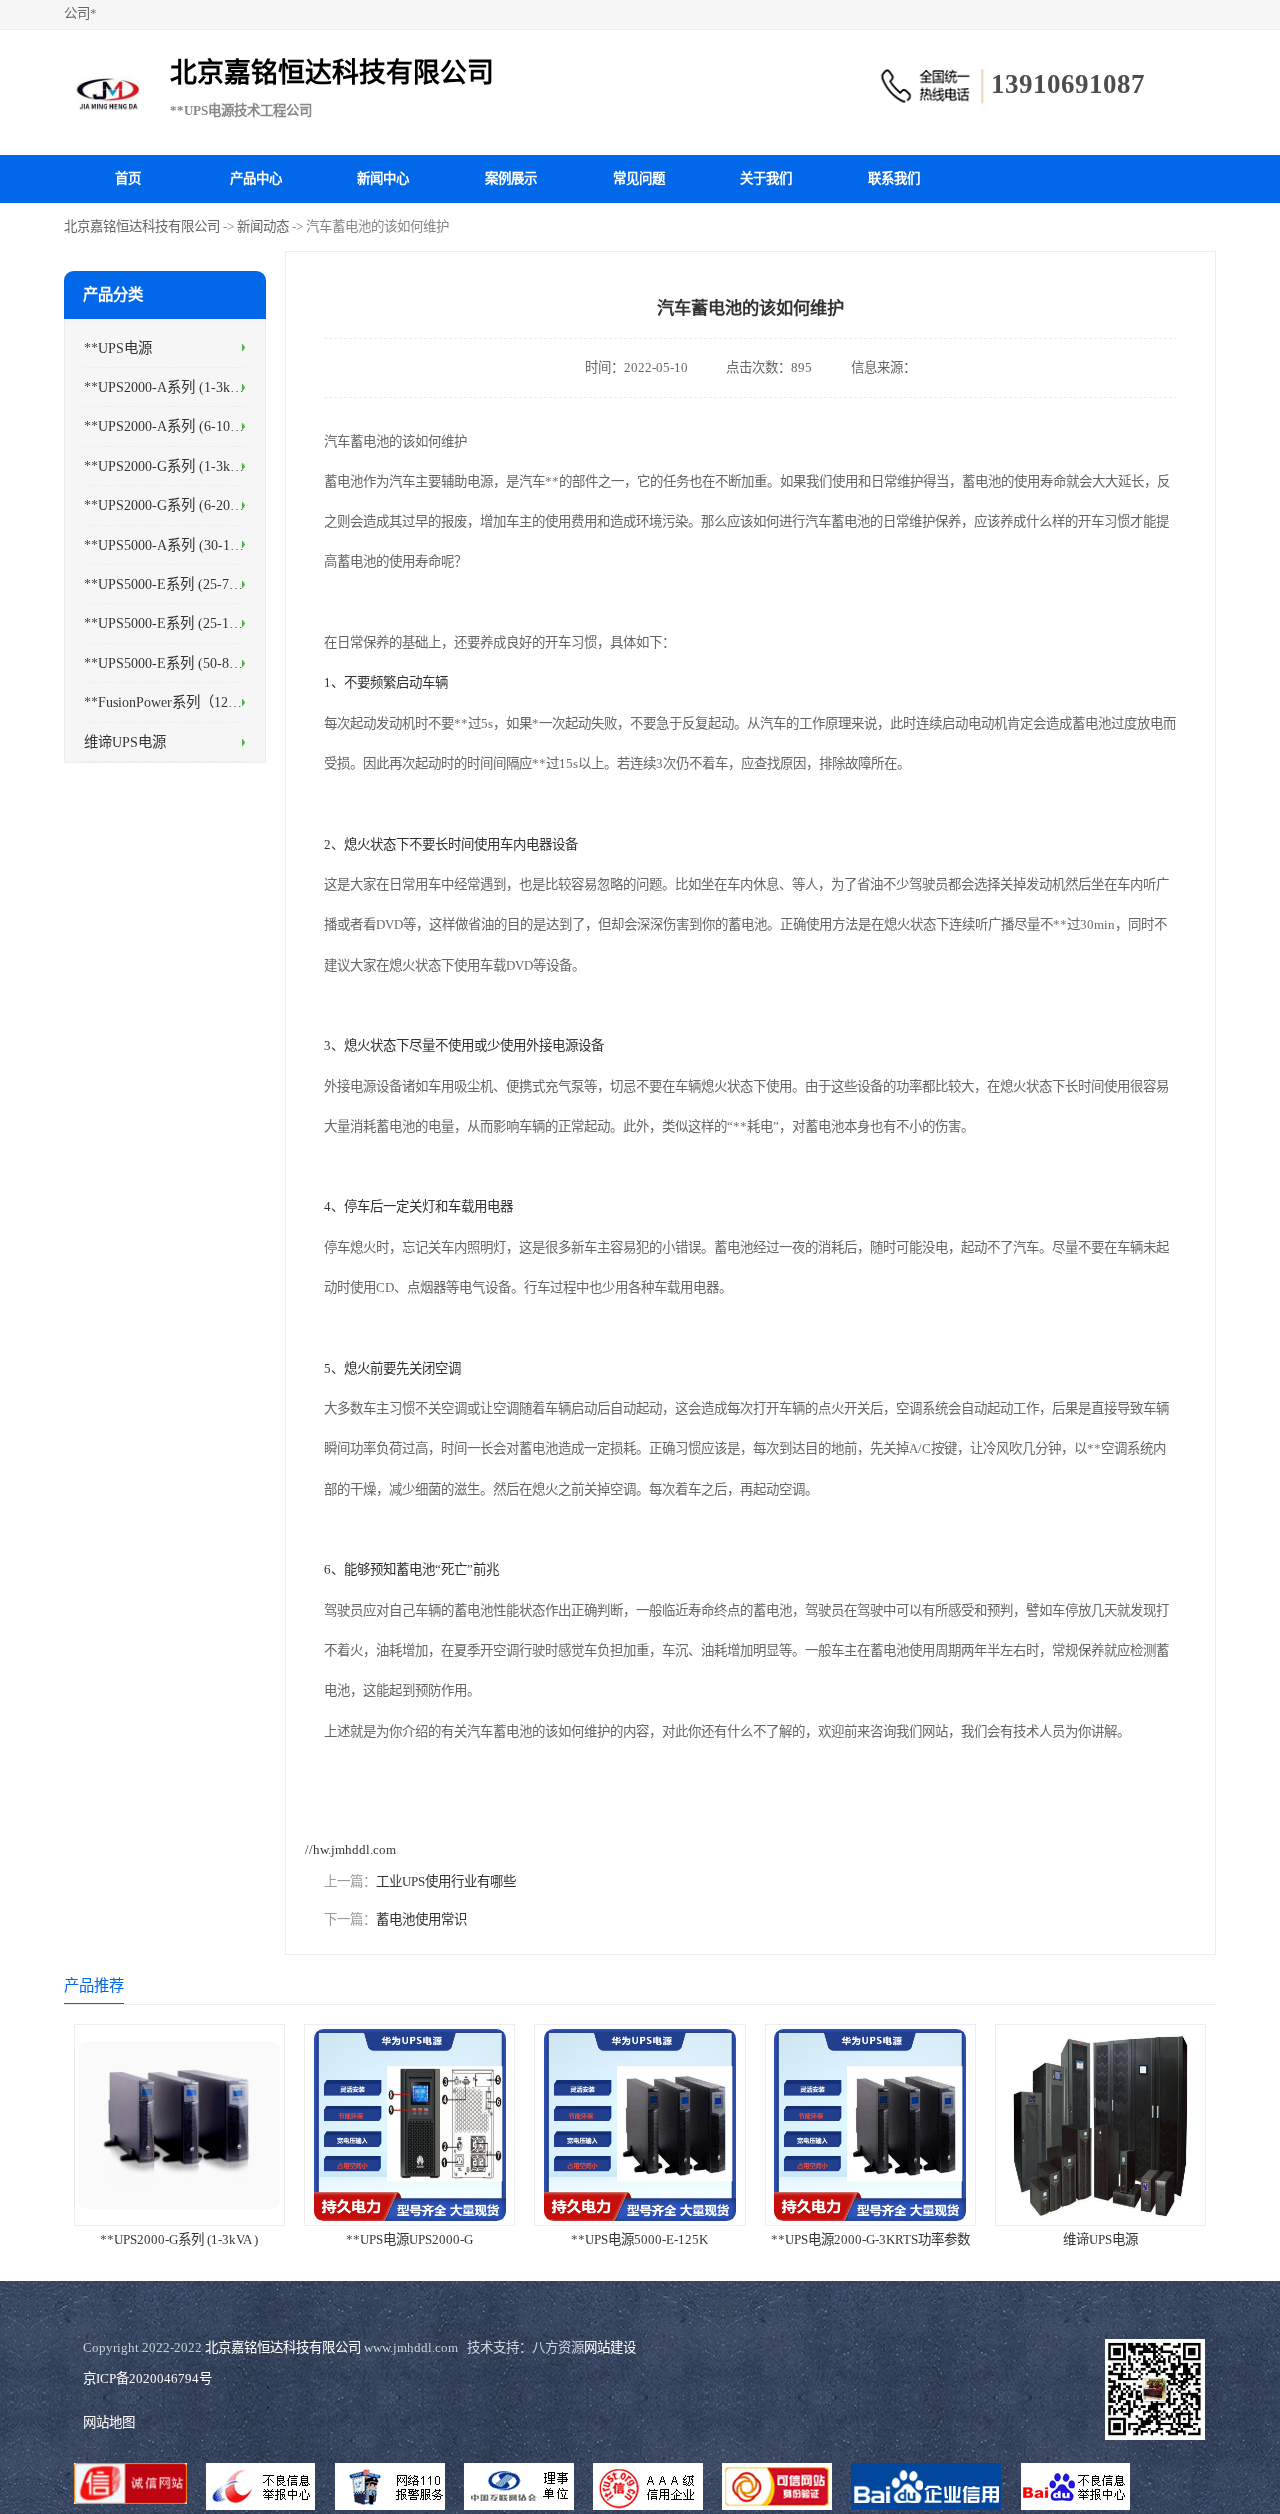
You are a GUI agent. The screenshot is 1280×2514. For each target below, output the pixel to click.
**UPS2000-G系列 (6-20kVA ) (173, 505)
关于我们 (766, 178)
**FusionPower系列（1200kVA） (182, 702)
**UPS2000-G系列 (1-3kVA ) (170, 465)
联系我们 (894, 178)
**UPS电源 (118, 347)
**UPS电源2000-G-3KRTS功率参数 (870, 2239)
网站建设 (610, 2347)
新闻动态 (263, 226)
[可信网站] (777, 2488)
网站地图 (109, 2422)
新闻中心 (383, 178)
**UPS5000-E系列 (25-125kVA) (178, 623)
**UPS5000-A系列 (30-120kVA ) (180, 544)
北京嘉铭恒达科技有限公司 (142, 226)
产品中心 (256, 178)
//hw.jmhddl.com (350, 1849)
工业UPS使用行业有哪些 (446, 1881)
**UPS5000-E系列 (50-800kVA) (178, 662)
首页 (128, 178)
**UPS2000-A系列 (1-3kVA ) (170, 387)
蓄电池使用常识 (421, 1919)
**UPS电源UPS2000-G (409, 2239)
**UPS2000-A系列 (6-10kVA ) (173, 426)
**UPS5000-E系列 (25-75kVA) (175, 584)
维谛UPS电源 (125, 741)
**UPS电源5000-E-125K (639, 2239)
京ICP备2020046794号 (147, 2378)
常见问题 (639, 178)
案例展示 (511, 178)
